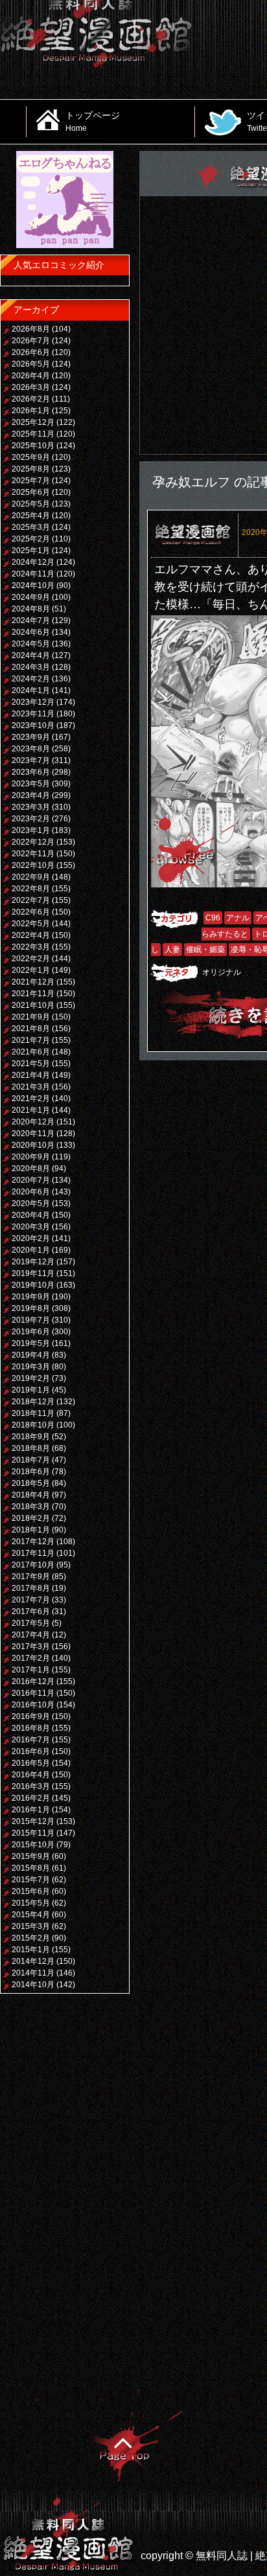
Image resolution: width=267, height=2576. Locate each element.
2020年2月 (31, 1238)
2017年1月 (31, 1670)
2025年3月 (31, 527)
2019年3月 (31, 1367)
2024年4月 (31, 655)
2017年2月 (31, 1658)
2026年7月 (31, 341)
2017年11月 (33, 1553)
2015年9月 (31, 1856)
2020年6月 (31, 1192)
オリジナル (222, 972)
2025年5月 (31, 504)
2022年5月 (31, 924)
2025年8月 (31, 469)
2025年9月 (31, 457)
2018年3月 (31, 1507)
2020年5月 (31, 1203)
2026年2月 (31, 399)
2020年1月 (31, 1250)
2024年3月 (31, 667)
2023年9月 (31, 737)
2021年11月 (33, 994)
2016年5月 (31, 1763)
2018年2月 (31, 1518)
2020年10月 (33, 1145)
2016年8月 (31, 1728)
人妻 (172, 950)
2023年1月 (31, 830)
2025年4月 (31, 516)
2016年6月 (31, 1751)
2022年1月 (31, 970)
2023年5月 (31, 784)
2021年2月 (31, 1099)
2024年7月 (31, 621)
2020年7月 (31, 1180)
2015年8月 (31, 1868)
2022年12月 (33, 842)
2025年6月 (31, 492)
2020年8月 (31, 1168)
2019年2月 (31, 1378)
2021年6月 (31, 1052)
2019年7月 (31, 1320)
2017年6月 (31, 1612)
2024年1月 (31, 690)
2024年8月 (31, 609)
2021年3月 (31, 1087)
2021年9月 (31, 1017)
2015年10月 (33, 1845)
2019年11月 (33, 1273)
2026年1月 (31, 411)
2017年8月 (31, 1588)
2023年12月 (33, 702)
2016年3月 (31, 1786)
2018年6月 (31, 1472)
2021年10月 (33, 1005)
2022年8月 (31, 889)
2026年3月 (31, 387)
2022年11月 (33, 854)
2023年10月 (33, 725)
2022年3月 (31, 947)
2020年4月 (31, 1215)
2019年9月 (31, 1297)
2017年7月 (31, 1600)
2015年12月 (33, 1821)
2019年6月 (31, 1332)
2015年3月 (31, 1926)
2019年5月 (31, 1343)
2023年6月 (31, 772)
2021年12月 (33, 982)
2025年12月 (33, 422)
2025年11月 (33, 434)
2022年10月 (33, 865)
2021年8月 (31, 1029)
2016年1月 (31, 1810)
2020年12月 (33, 1122)
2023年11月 (33, 714)
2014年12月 (33, 1961)
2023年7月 (31, 760)
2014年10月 (33, 1985)
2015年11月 (33, 1833)
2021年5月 (31, 1064)
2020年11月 (33, 1134)
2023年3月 (31, 807)
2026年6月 (31, 352)
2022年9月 (31, 877)
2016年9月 (31, 1716)
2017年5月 (31, 1623)
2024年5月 (31, 644)
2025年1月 (31, 551)
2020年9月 (31, 1157)
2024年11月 (33, 574)
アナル (238, 918)
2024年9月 (31, 597)
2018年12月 (33, 1402)
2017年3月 (31, 1647)
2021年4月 (31, 1075)
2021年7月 (31, 1040)
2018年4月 (31, 1495)
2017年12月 (33, 1542)
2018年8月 (31, 1448)
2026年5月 (31, 364)
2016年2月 (31, 1798)
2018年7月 (31, 1460)
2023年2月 (31, 819)
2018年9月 (31, 1437)
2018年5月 (31, 1483)
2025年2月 (31, 539)
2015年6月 (31, 1891)
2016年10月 (33, 1705)
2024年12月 (33, 562)
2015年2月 (31, 1938)
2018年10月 (33, 1425)
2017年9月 (31, 1577)
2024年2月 (31, 679)
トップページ (93, 121)
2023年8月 (31, 749)
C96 (213, 918)
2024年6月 (31, 632)
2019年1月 (31, 1390)
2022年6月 (31, 912)
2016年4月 (31, 1775)
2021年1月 (31, 1110)
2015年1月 (31, 1950)
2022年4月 (31, 935)
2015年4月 (31, 1915)
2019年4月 (31, 1355)
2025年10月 (33, 446)
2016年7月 (31, 1740)
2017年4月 (31, 1635)
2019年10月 (33, 1285)
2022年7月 (31, 900)
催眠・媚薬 (205, 950)
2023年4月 (31, 795)
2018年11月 (33, 1413)
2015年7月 (31, 1880)
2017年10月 (33, 1565)
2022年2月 (31, 959)
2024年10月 (33, 586)
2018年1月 (31, 1530)
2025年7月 (31, 481)
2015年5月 (31, 1903)
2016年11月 (33, 1693)
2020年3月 (31, 1227)
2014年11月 (33, 1973)
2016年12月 (33, 1681)
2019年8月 (31, 1308)
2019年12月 (33, 1262)
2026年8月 (31, 329)
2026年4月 (31, 376)
